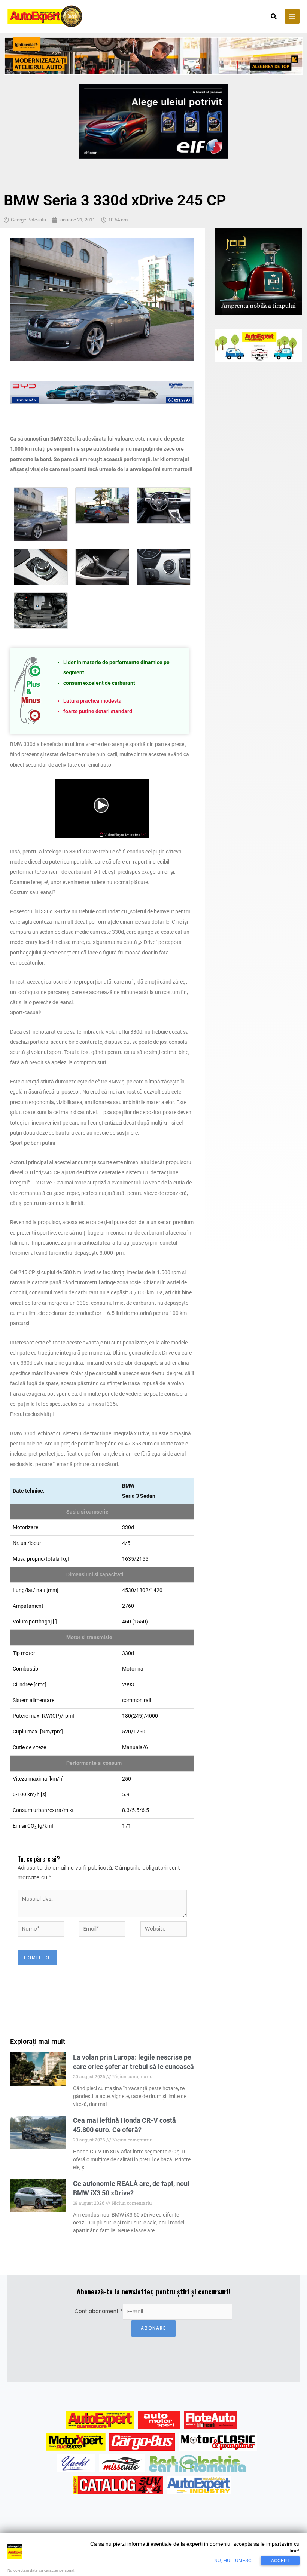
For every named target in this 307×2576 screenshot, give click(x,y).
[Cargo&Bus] (142, 2442)
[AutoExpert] (100, 2420)
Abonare (153, 2328)
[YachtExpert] (76, 2463)
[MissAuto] (122, 2463)
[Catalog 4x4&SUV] (118, 2485)
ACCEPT (280, 2561)
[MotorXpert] (76, 2442)
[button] (274, 17)
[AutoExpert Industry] (199, 2485)
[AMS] (159, 2420)
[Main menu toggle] (292, 16)
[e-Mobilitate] (197, 2463)
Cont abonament (99, 2312)
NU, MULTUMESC (233, 2561)
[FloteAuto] (211, 2420)
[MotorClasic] (218, 2442)
